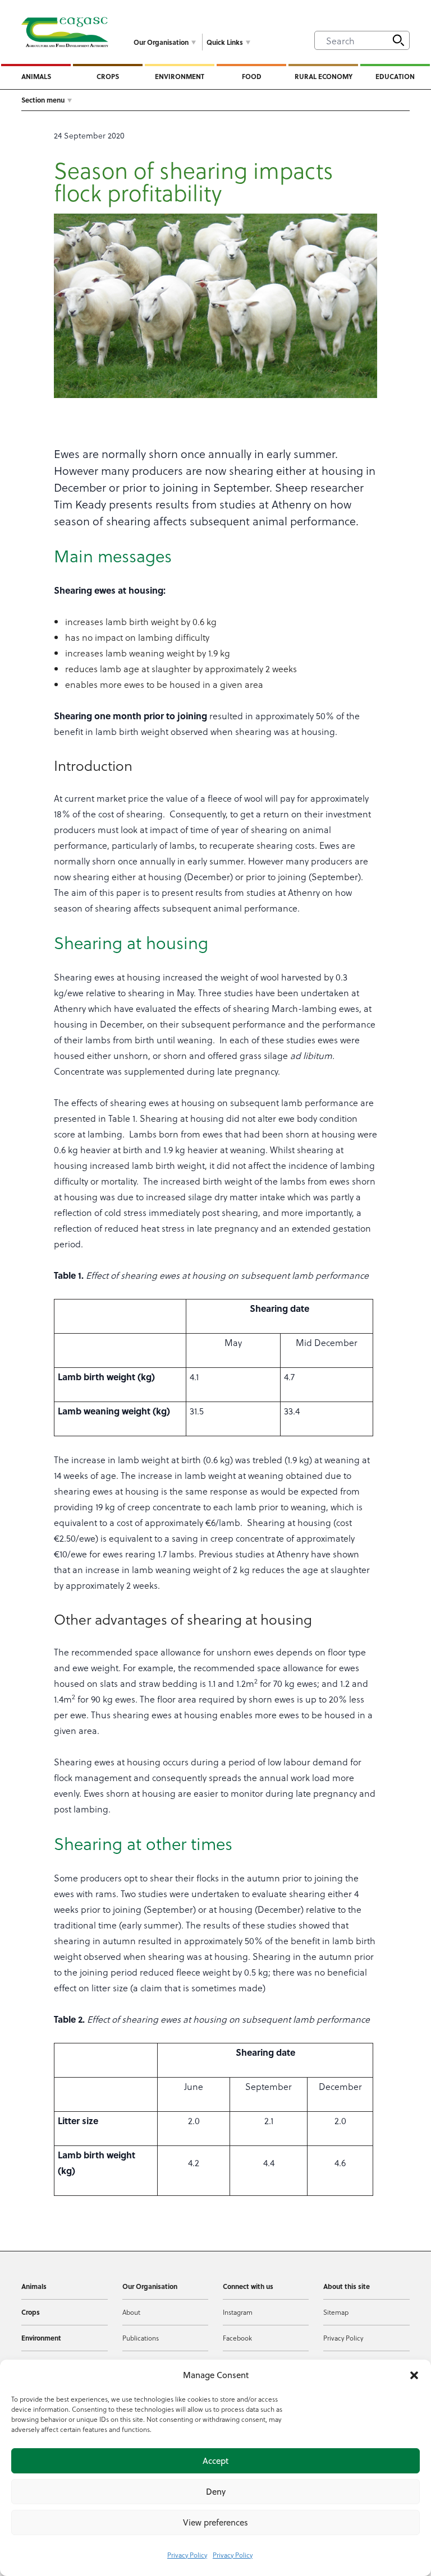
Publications (141, 2338)
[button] (414, 2375)
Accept (215, 2461)
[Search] (398, 40)
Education (395, 76)
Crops (108, 76)
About (131, 2312)
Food (252, 76)
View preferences (215, 2522)
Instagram (238, 2312)
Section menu (43, 100)
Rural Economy (324, 76)
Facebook (237, 2338)
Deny (216, 2492)
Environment (180, 76)
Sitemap (336, 2312)
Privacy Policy (187, 2555)
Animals (36, 76)
